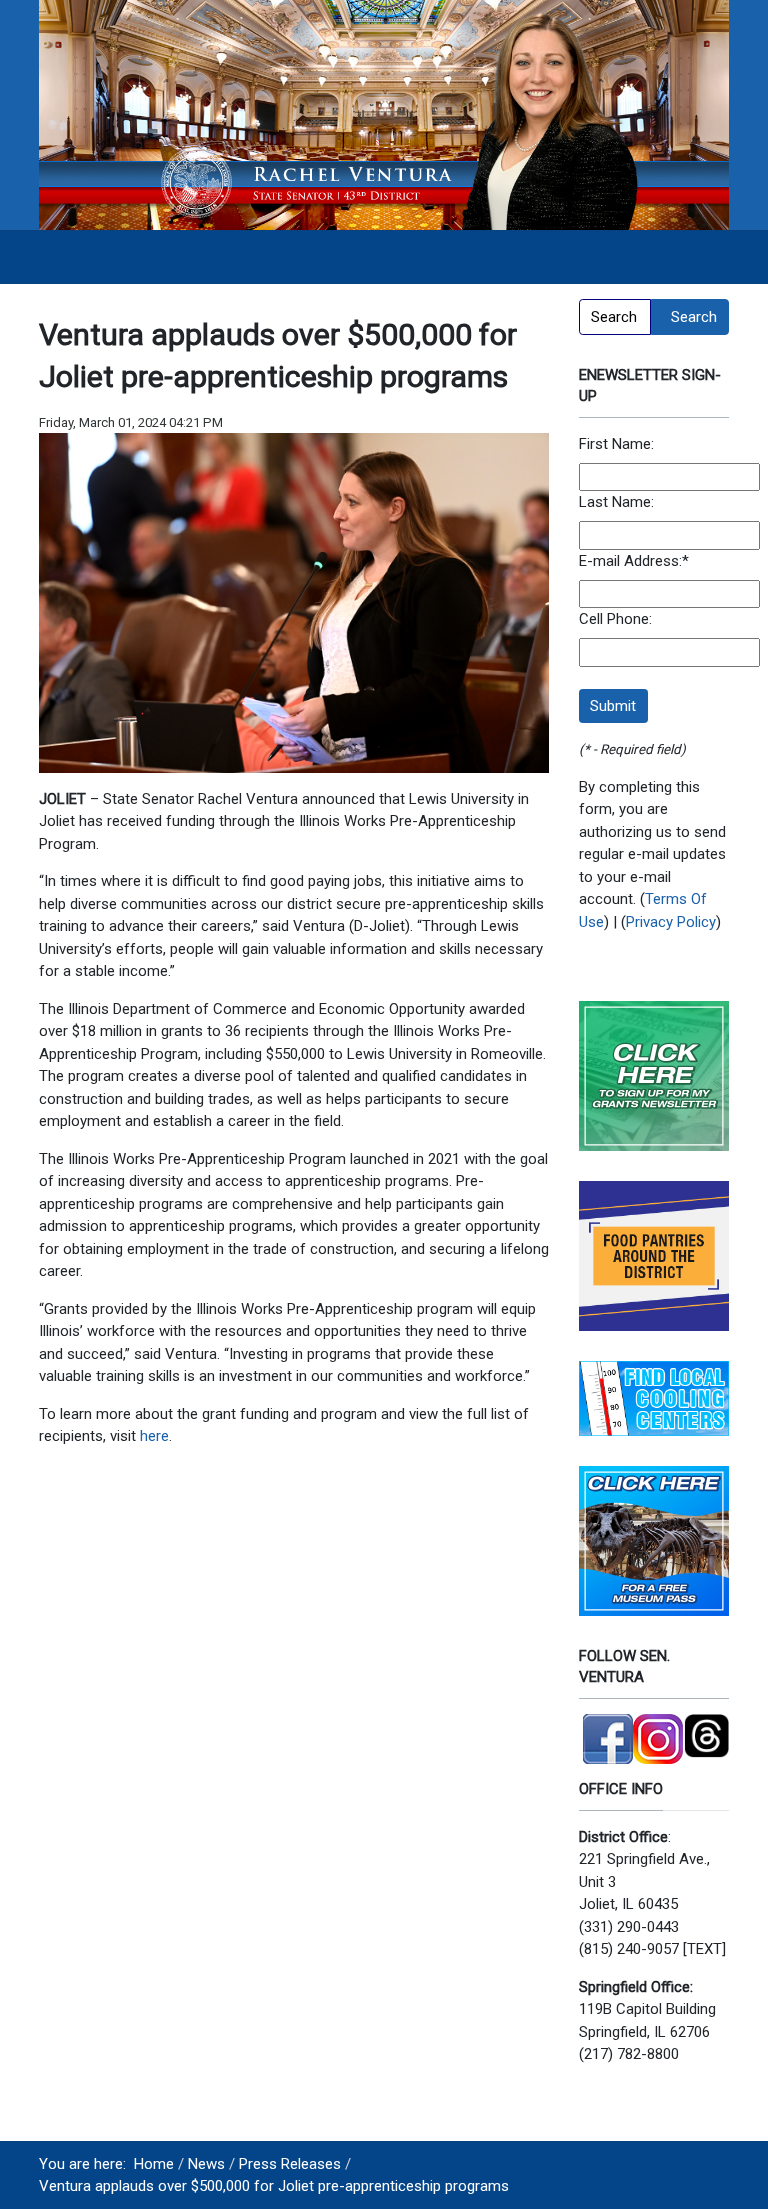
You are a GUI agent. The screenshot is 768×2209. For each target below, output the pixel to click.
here (154, 1436)
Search (694, 317)
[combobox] (615, 317)
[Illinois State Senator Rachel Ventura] (384, 114)
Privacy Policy (671, 922)
